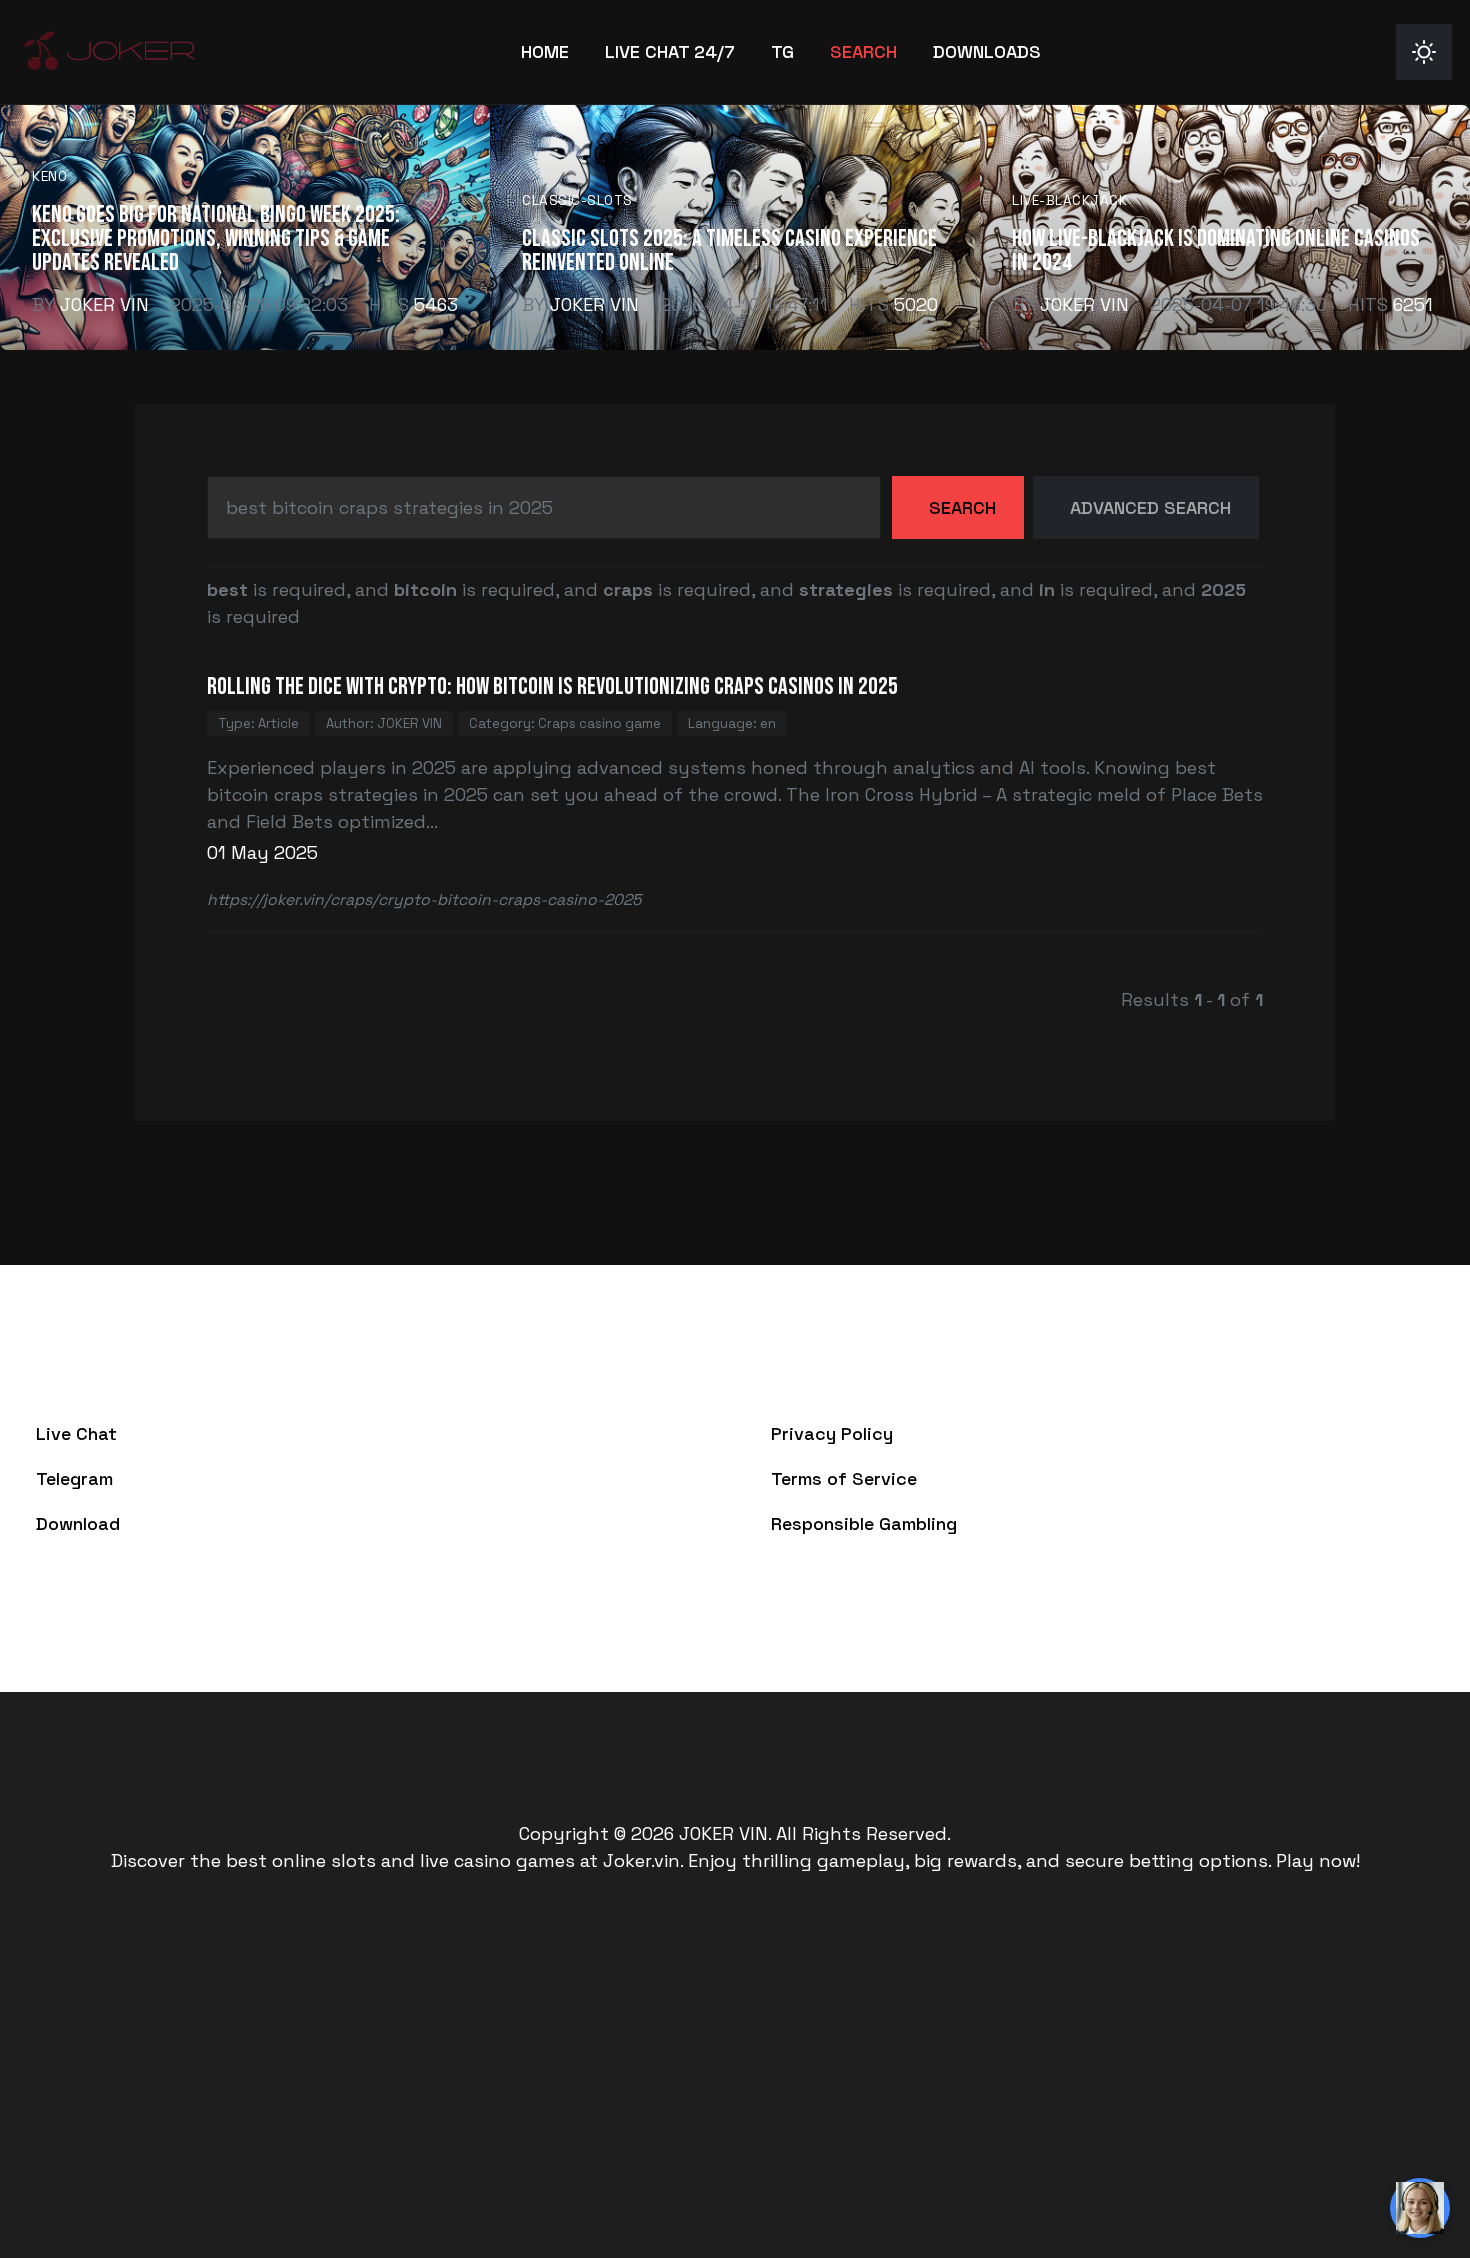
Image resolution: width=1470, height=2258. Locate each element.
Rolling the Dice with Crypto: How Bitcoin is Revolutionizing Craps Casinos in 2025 (552, 686)
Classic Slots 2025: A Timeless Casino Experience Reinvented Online (729, 250)
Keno (49, 176)
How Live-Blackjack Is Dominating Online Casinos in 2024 (1216, 250)
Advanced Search (1150, 507)
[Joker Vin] (109, 49)
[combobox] (544, 507)
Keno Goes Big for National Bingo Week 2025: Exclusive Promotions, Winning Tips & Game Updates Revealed (216, 238)
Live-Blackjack (1069, 200)
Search (962, 507)
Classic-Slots (577, 200)
